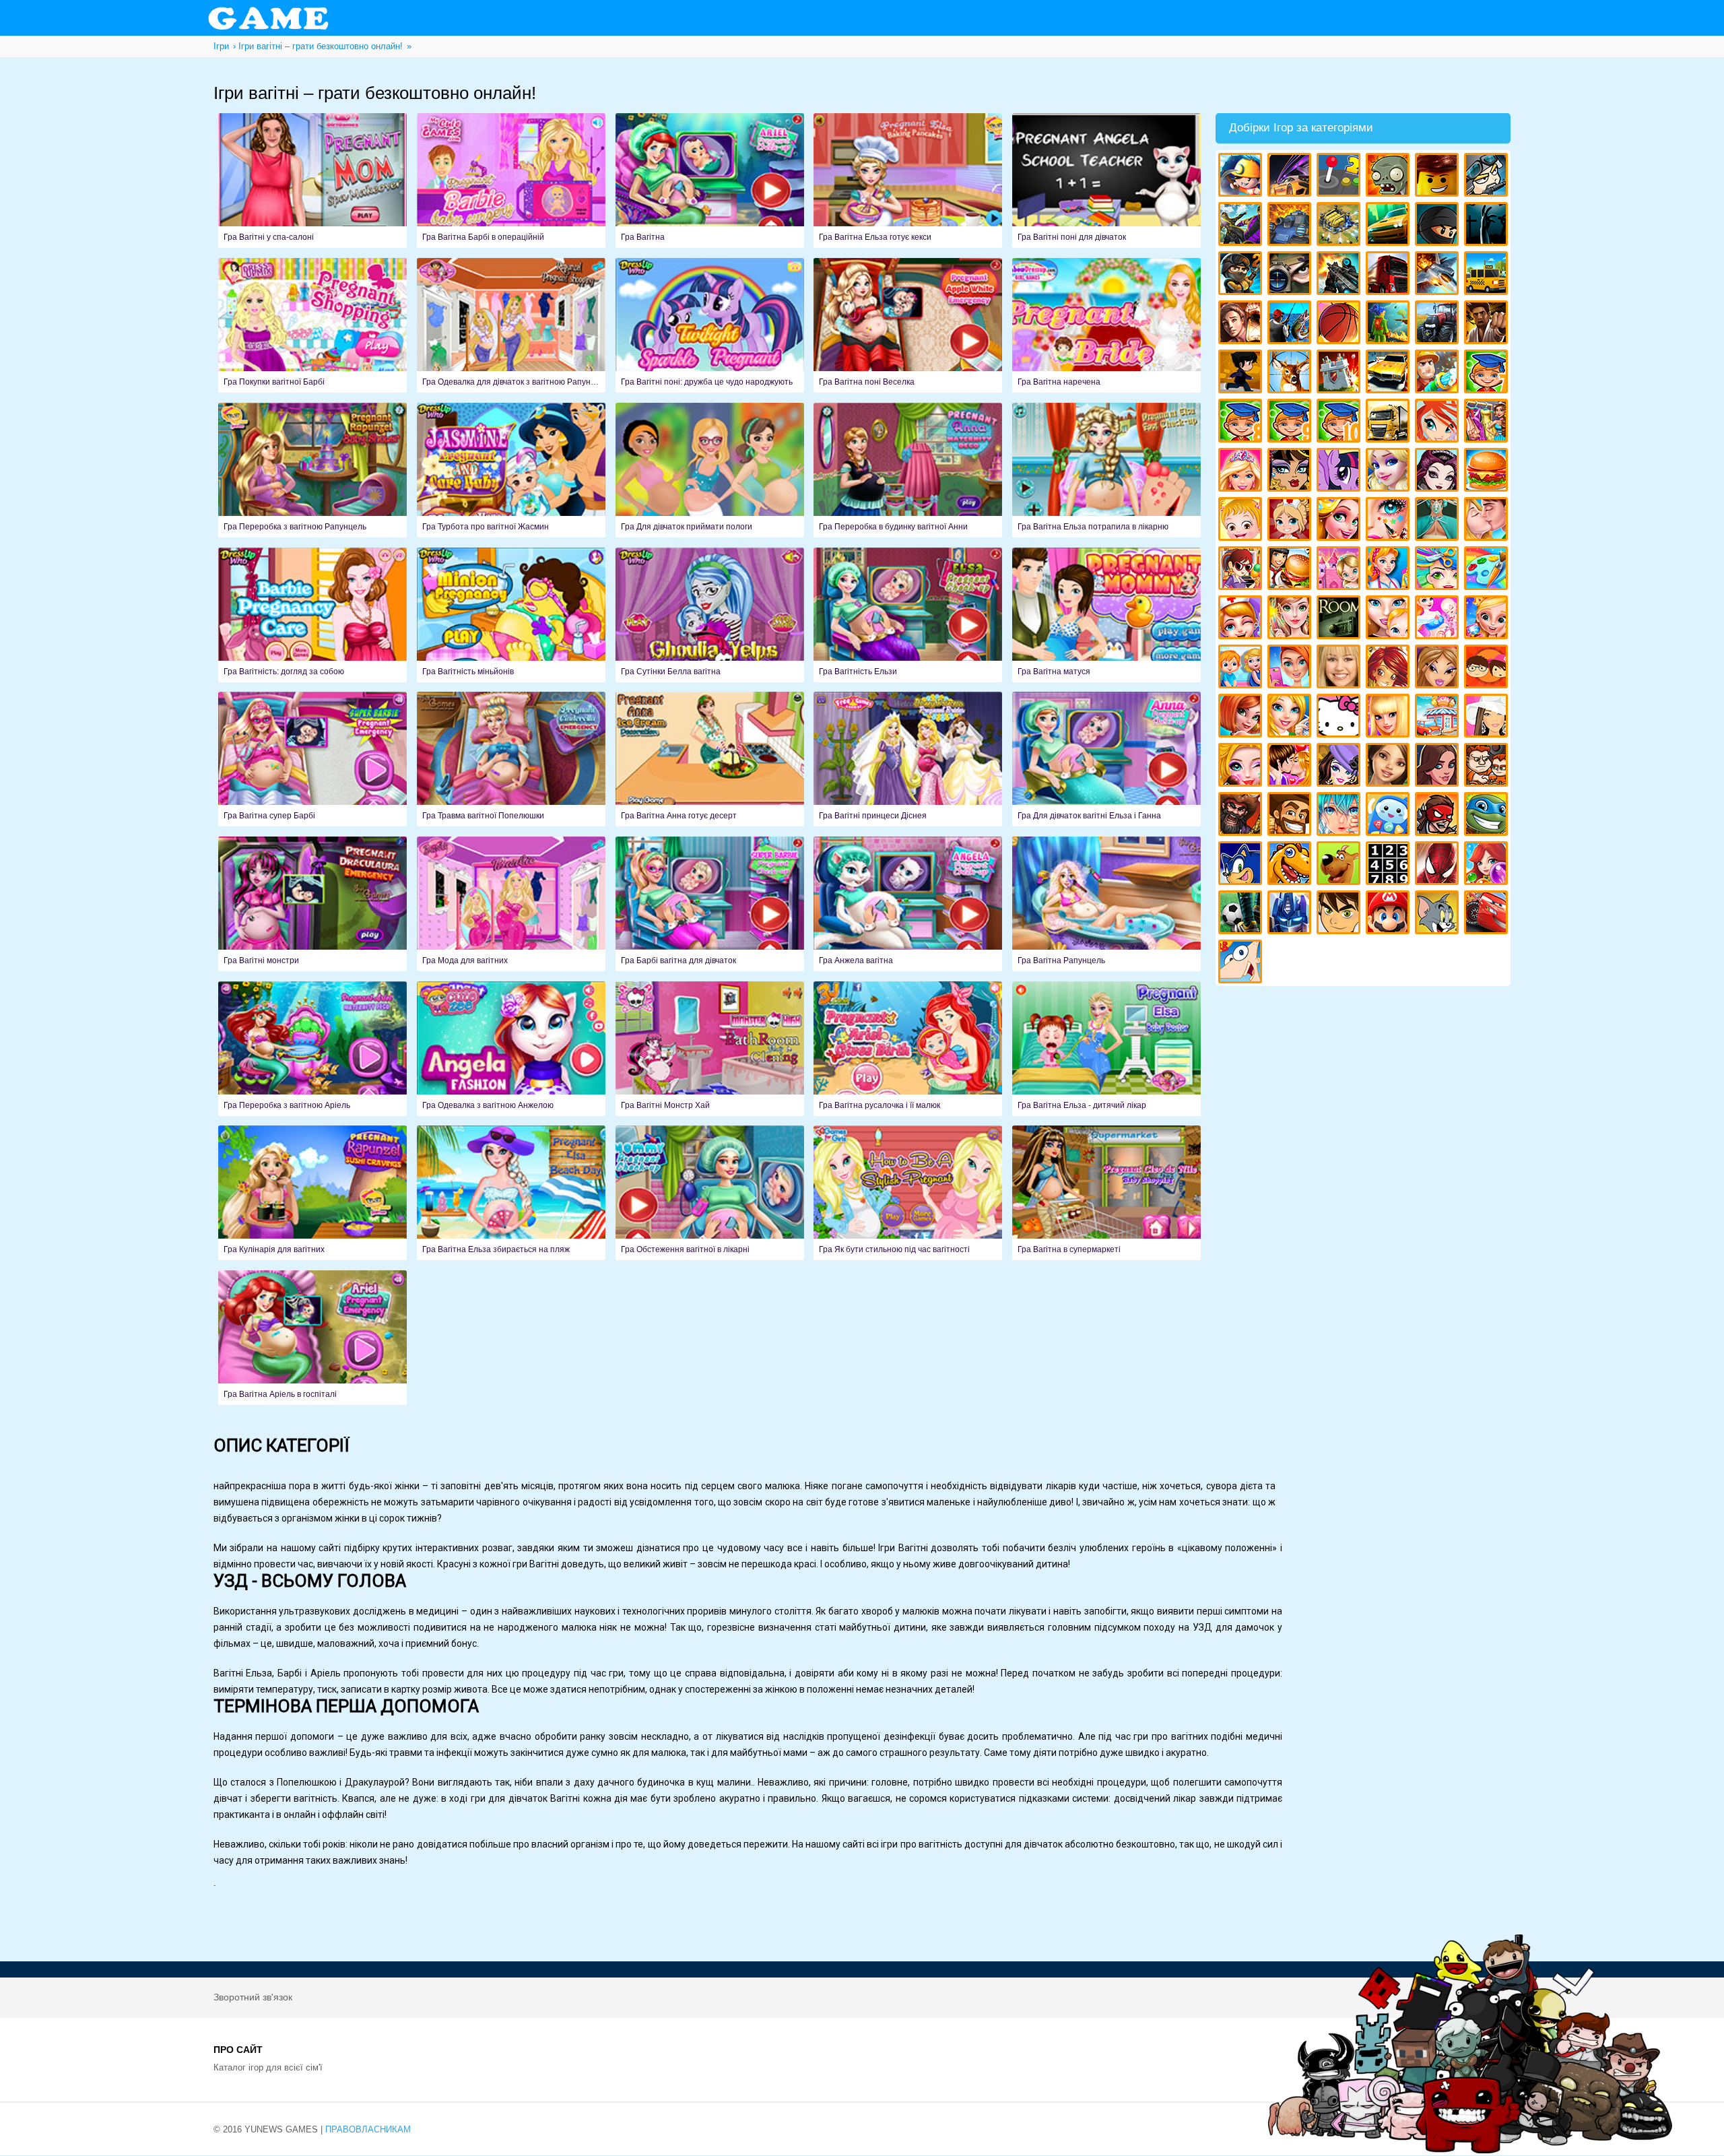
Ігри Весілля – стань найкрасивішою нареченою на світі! (1488, 619)
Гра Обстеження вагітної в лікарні (710, 1193)
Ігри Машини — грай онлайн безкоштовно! (1390, 226)
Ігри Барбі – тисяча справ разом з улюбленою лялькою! (1242, 472)
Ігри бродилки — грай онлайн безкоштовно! (1439, 816)
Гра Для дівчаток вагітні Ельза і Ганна (1106, 759)
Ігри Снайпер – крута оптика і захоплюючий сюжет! (1291, 275)
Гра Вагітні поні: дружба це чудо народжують (710, 325)
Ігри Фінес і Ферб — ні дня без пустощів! (1242, 963)
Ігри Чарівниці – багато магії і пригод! (1390, 668)
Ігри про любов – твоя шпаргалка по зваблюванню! (1291, 767)
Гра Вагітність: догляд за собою (312, 615)
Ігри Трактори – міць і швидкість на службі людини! (1439, 324)
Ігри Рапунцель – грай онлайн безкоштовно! (1340, 521)
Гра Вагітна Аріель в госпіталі (312, 1338)
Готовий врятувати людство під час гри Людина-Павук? (1439, 865)
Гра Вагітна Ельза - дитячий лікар (1106, 1049)
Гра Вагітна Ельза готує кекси (908, 181)
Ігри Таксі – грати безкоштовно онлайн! (1488, 275)
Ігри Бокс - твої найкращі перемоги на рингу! (1488, 324)
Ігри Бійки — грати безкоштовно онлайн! (1242, 226)
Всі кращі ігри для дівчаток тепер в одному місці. (1488, 718)
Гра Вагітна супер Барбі (312, 759)
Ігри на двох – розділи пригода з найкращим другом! (1488, 767)
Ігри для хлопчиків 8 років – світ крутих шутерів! (1242, 423)
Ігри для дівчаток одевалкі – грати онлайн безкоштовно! (1488, 423)
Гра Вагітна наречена (1106, 325)
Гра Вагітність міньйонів (511, 615)
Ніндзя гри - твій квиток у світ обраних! (1439, 226)
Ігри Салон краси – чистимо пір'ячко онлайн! (1242, 767)
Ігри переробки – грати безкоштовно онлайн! (1340, 570)
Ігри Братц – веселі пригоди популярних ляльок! (1439, 668)
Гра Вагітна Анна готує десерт (710, 759)
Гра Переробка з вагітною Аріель (312, 1049)
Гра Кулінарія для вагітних (312, 1193)
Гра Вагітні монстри (312, 904)
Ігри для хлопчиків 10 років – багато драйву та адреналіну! (1340, 423)
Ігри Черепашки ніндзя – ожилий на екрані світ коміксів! (1488, 816)
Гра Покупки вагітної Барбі (312, 325)
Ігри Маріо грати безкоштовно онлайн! (1390, 914)
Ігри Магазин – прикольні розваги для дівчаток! (1439, 718)
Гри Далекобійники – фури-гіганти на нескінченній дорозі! (1390, 275)
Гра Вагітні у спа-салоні (312, 181)
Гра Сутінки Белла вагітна (710, 615)
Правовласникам (368, 2129)
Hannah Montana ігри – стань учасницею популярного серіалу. (1340, 668)
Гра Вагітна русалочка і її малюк (908, 1049)
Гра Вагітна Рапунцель (1106, 904)
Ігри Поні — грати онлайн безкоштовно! (1340, 472)
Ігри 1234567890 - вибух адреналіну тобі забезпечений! (1390, 865)
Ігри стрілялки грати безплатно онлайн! (1340, 275)
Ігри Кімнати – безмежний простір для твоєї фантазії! (1340, 619)
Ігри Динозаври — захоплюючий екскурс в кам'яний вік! (1291, 865)
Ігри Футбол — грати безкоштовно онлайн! (1242, 914)
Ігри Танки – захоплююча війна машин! (1291, 226)
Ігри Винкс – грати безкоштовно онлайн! (1439, 423)
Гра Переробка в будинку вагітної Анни (908, 470)
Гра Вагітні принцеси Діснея (908, 759)
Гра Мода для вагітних (511, 904)
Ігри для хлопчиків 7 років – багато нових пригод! (1488, 373)
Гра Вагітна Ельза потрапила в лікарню (1106, 470)
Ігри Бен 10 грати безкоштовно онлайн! (1340, 914)
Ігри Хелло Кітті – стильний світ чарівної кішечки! (1340, 718)
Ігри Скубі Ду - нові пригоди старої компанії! (1340, 865)
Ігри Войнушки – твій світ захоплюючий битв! (1488, 177)
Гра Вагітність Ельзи (908, 615)
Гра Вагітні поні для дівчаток (1106, 181)
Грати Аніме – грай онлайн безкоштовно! (1340, 816)
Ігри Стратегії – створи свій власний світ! (1340, 226)
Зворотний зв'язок (253, 1997)
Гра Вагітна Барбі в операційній (511, 181)
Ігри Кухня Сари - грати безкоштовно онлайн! (1242, 570)
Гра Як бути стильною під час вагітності (908, 1193)
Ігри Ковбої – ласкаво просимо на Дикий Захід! (1291, 816)
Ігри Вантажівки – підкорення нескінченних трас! (1390, 423)
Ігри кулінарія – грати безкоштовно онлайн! (1291, 570)
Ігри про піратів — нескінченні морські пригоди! (1242, 816)
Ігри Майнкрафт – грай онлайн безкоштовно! (1242, 177)
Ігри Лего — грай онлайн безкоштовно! (1439, 177)
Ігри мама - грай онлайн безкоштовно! (1390, 619)
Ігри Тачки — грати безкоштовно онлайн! (1488, 914)
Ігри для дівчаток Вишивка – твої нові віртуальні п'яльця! (1291, 718)
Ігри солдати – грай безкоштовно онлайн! (1242, 275)
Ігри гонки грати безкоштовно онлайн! (1291, 177)
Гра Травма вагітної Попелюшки (511, 759)
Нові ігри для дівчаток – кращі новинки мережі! (1242, 718)
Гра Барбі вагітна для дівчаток (710, 904)
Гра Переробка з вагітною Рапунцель (312, 470)
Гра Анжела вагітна (908, 904)
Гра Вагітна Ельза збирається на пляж (511, 1193)
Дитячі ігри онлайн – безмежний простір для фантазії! (1390, 816)
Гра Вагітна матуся (1106, 615)
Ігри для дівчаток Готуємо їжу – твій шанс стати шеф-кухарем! (1488, 472)
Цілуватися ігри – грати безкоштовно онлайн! (1488, 521)
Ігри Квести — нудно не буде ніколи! (1390, 324)
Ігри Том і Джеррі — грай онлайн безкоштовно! (1439, 914)
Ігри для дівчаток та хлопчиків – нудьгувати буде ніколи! (1488, 668)
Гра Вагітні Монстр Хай (710, 1049)
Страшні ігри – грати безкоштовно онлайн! (1488, 226)
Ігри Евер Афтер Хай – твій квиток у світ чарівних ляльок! (1439, 472)
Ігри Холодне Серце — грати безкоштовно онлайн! (1390, 472)
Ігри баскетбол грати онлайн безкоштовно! (1340, 324)
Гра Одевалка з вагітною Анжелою (511, 1049)
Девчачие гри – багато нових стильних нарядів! (1340, 767)
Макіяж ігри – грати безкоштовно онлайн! (1390, 521)
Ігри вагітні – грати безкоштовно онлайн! (1439, 619)
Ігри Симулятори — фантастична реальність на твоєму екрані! (1340, 177)
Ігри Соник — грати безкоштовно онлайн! (1242, 865)
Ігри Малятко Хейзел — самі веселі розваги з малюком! (1242, 521)
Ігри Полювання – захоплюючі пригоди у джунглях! (1291, 373)
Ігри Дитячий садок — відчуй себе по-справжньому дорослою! (1242, 668)
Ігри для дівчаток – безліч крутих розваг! (1439, 767)
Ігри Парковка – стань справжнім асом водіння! (1390, 373)
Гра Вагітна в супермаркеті (1106, 1193)
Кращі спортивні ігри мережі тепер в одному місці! (1242, 373)
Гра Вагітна (710, 181)
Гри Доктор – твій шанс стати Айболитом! (1242, 619)
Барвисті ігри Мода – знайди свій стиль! (1291, 668)
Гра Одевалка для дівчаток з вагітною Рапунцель (511, 325)
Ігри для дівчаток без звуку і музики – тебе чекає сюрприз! (1390, 718)
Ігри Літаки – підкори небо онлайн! (1439, 275)
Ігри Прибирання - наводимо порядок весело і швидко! (1390, 570)
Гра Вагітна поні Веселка (908, 325)
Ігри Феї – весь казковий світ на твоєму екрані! (1291, 619)
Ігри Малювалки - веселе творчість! (1488, 570)
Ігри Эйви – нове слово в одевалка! (1390, 767)
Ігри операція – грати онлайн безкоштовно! (1439, 521)
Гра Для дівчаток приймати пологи (710, 470)
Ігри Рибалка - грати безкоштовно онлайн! (1291, 324)
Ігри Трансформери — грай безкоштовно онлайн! (1291, 914)
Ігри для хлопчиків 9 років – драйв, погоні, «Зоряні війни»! (1291, 423)
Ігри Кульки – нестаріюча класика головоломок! (1488, 865)
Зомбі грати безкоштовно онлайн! (1390, 177)
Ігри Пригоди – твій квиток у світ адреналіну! (1242, 324)
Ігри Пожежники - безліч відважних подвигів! (1439, 373)
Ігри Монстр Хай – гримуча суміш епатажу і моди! (1291, 472)
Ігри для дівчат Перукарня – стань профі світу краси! (1439, 570)
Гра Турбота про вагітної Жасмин (511, 470)
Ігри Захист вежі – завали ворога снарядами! (1340, 373)
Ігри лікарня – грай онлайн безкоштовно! (1291, 521)
